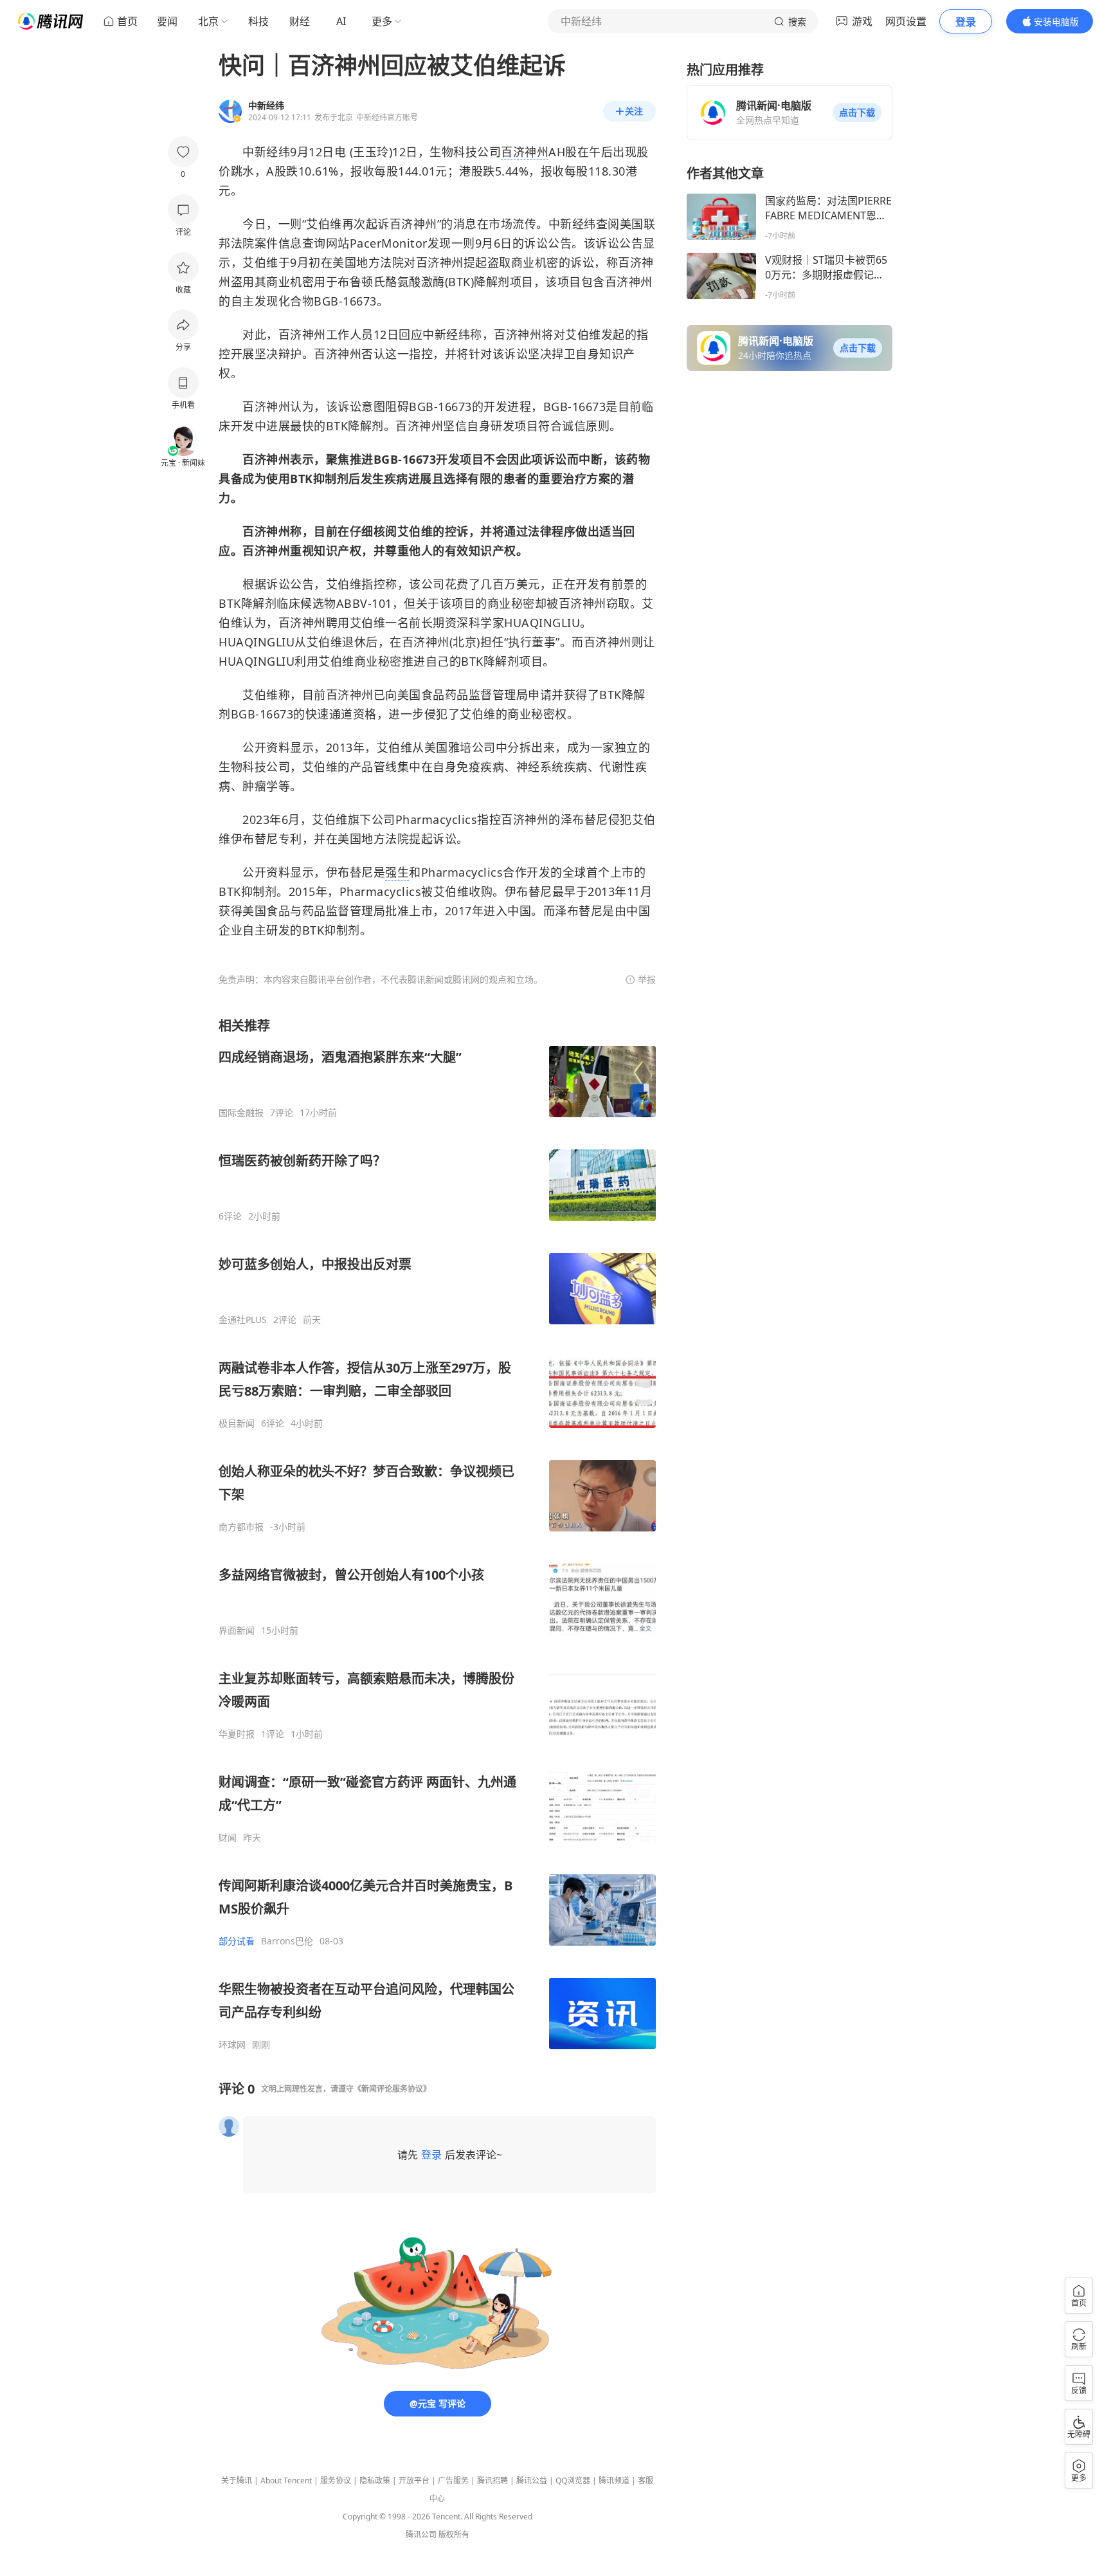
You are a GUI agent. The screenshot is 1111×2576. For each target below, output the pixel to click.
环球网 (232, 2045)
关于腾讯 (237, 2480)
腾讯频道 (614, 2480)
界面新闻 (237, 1631)
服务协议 (336, 2480)
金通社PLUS (243, 1320)
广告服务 (453, 2480)
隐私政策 (375, 2480)
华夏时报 (237, 1734)
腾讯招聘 (492, 2480)
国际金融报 (241, 1113)
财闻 (228, 1838)
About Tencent (286, 2480)
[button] (857, 113)
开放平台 (414, 2480)
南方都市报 (241, 1527)
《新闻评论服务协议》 (392, 2089)
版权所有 (454, 2535)
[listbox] (437, 1534)
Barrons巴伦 (287, 1941)
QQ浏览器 (573, 2480)
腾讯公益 (532, 2480)
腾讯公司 (421, 2535)
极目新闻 (237, 1423)
